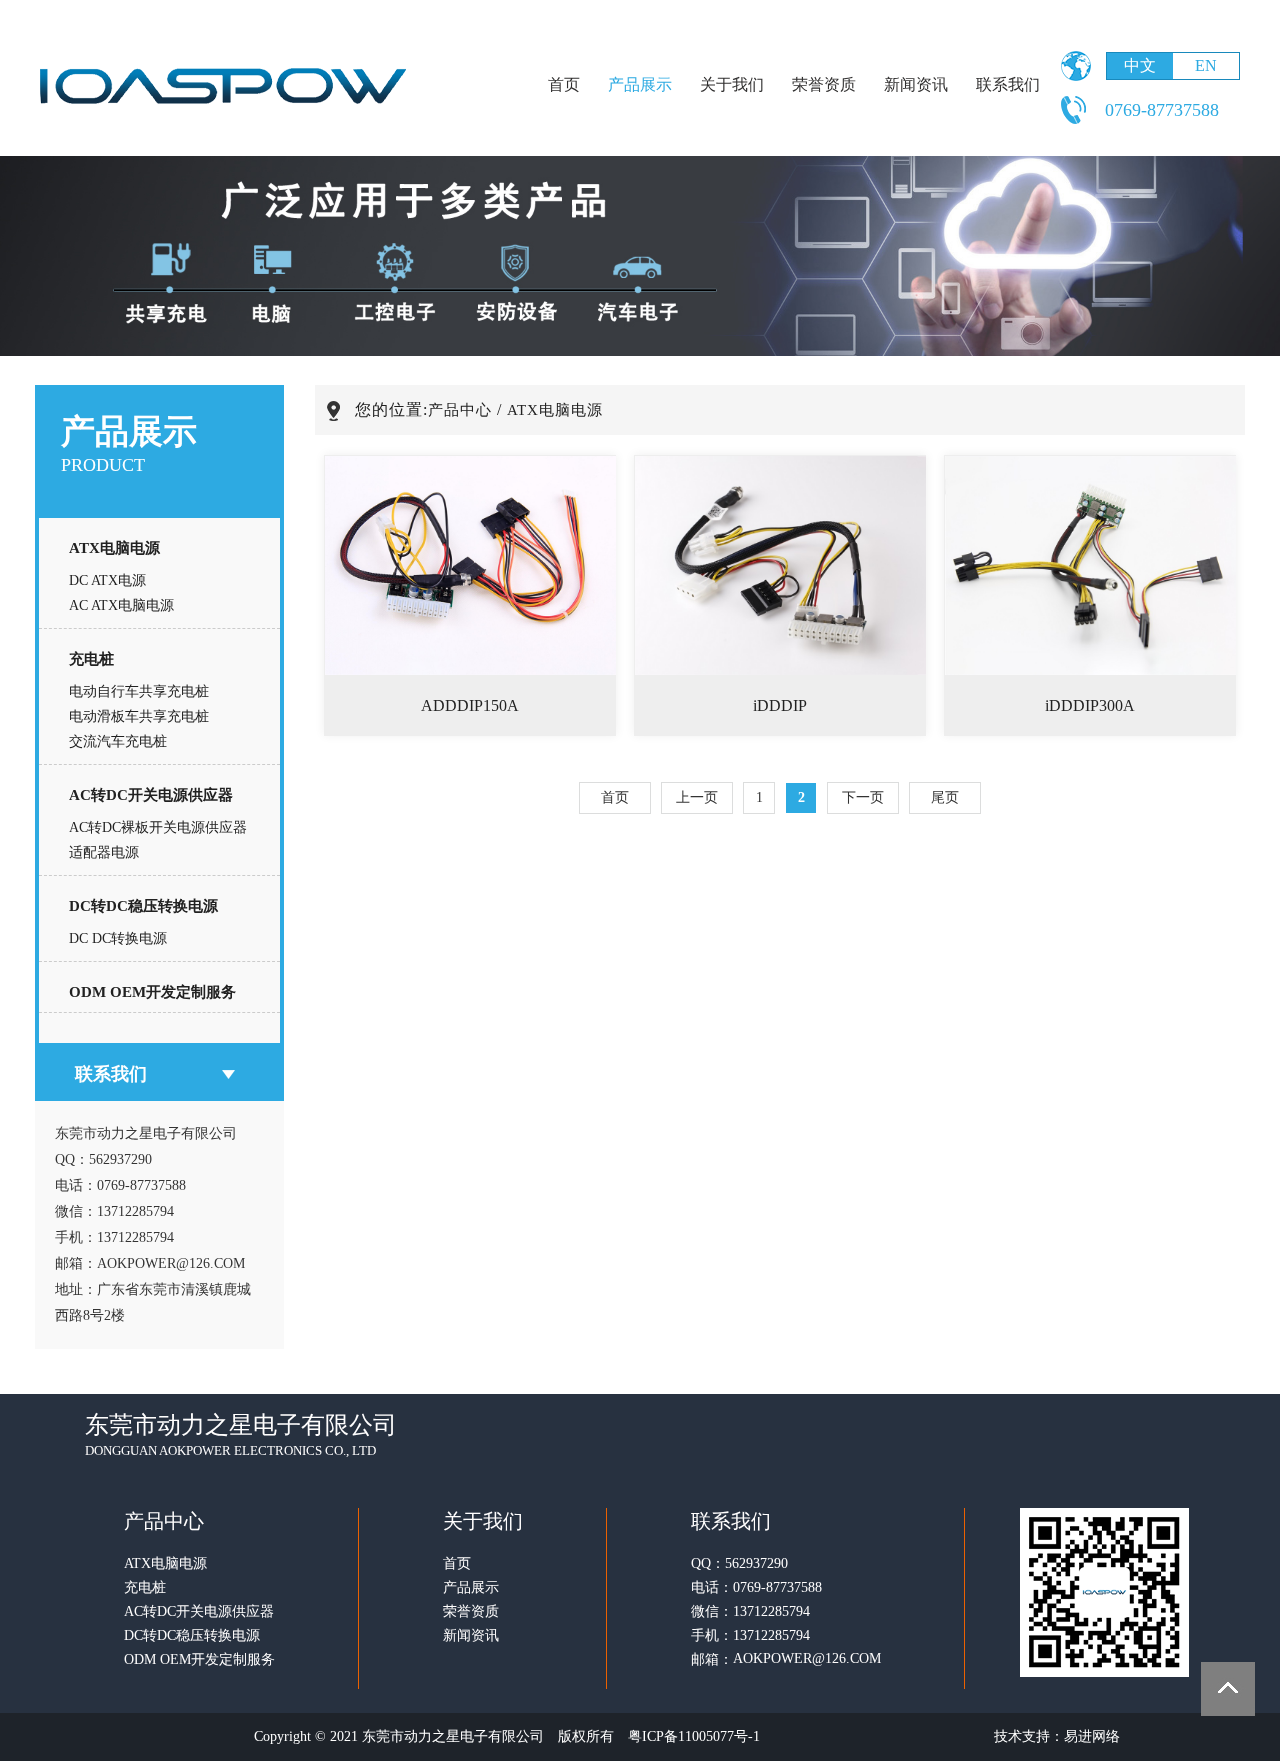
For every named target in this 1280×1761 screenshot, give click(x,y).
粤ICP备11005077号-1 (694, 1736)
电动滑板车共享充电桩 (139, 716)
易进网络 (1092, 1736)
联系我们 (1008, 84)
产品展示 (640, 84)
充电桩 (91, 659)
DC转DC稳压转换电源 (143, 906)
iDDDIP (780, 705)
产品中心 (460, 410)
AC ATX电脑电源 (121, 605)
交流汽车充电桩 (118, 741)
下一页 (863, 797)
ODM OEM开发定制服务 (152, 992)
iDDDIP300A (1090, 705)
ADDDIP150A (470, 705)
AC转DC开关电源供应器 (151, 795)
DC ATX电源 (107, 580)
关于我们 (732, 84)
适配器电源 (104, 852)
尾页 (945, 797)
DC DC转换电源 (118, 938)
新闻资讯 (916, 84)
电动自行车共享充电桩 (139, 691)
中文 (1140, 65)
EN (1206, 65)
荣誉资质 (824, 84)
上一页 (697, 797)
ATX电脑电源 (114, 548)
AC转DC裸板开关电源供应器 (158, 827)
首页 (564, 84)
